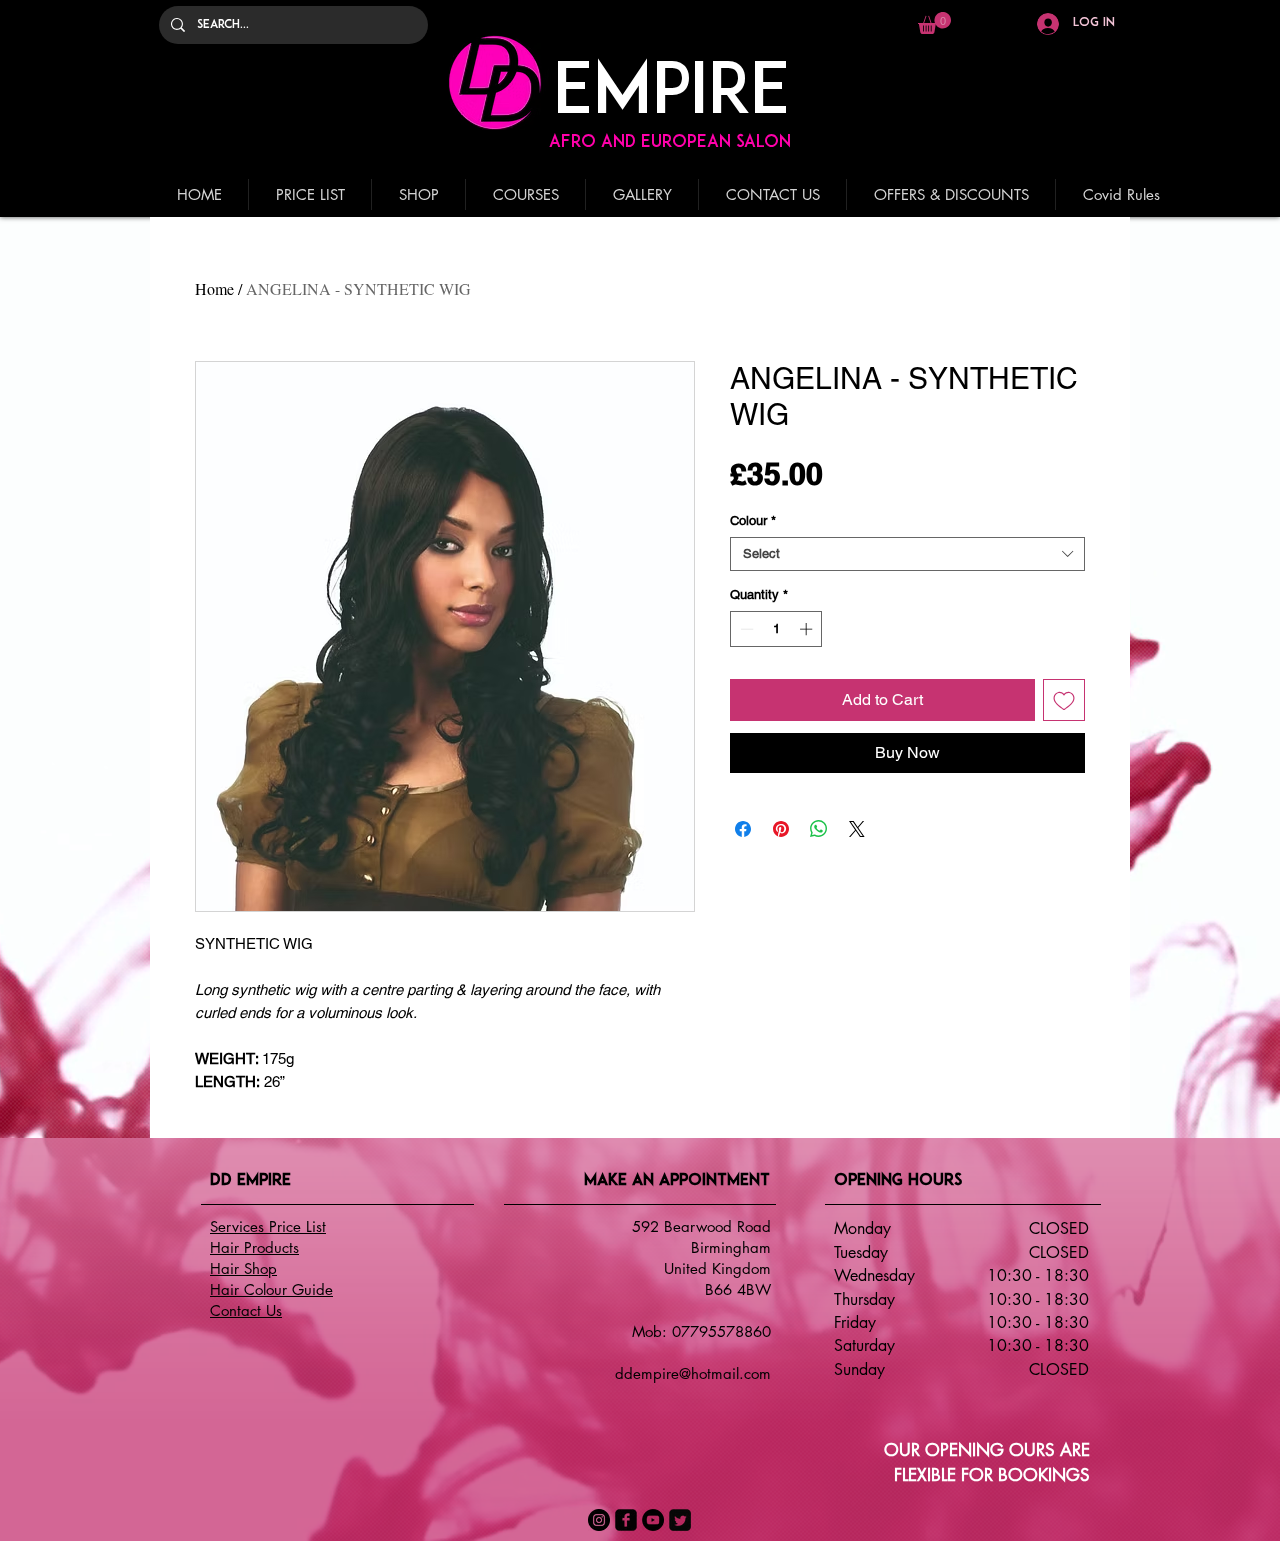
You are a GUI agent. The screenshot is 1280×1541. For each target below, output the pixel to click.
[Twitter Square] (680, 1520)
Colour (753, 520)
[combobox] (907, 554)
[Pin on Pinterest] (781, 829)
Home (214, 288)
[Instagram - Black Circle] (599, 1520)
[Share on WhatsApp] (819, 829)
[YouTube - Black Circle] (653, 1520)
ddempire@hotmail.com (693, 1373)
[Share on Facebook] (743, 829)
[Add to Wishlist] (1064, 700)
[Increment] (808, 629)
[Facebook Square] (626, 1520)
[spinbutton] (776, 629)
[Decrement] (745, 629)
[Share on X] (857, 829)
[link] (934, 23)
